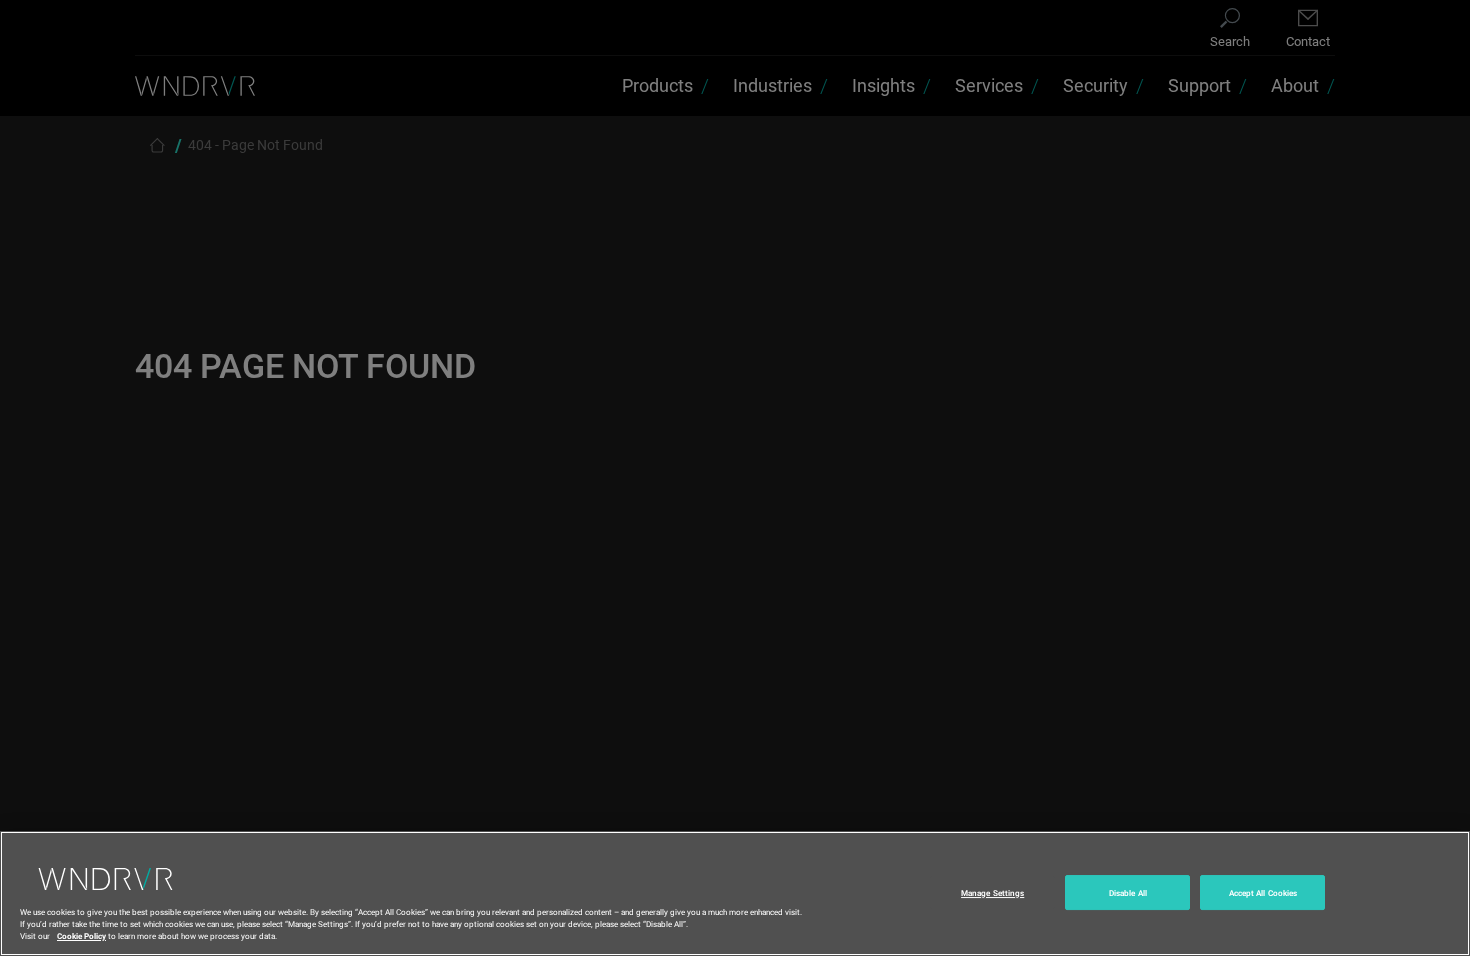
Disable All (1128, 892)
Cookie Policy (81, 934)
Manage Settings (992, 892)
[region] (735, 893)
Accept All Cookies (1263, 892)
